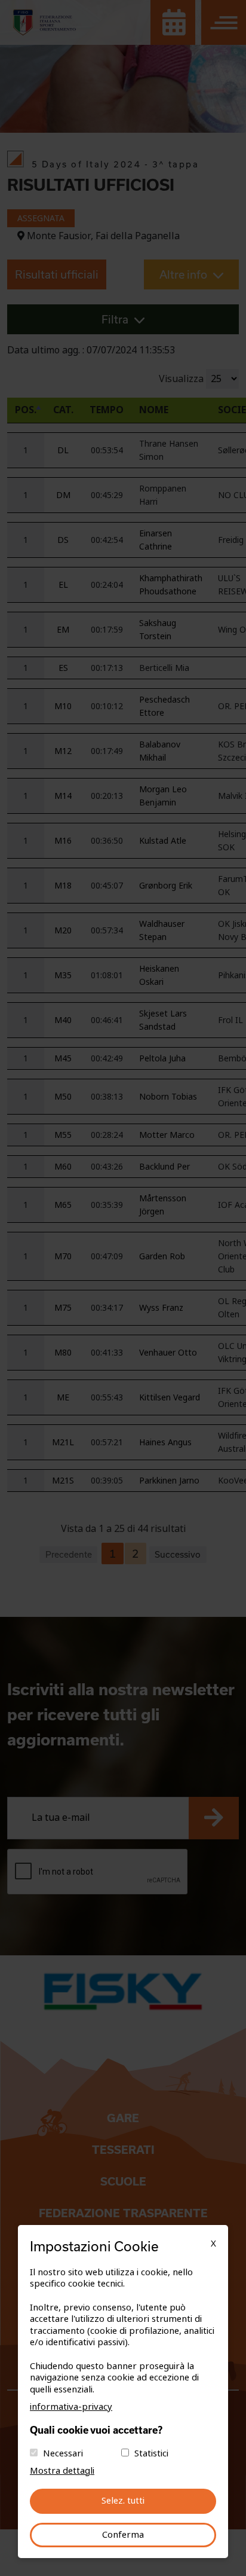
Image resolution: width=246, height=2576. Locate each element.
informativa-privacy (71, 2407)
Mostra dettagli (62, 2471)
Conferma (123, 2535)
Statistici (151, 2453)
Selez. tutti (123, 2501)
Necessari (63, 2453)
